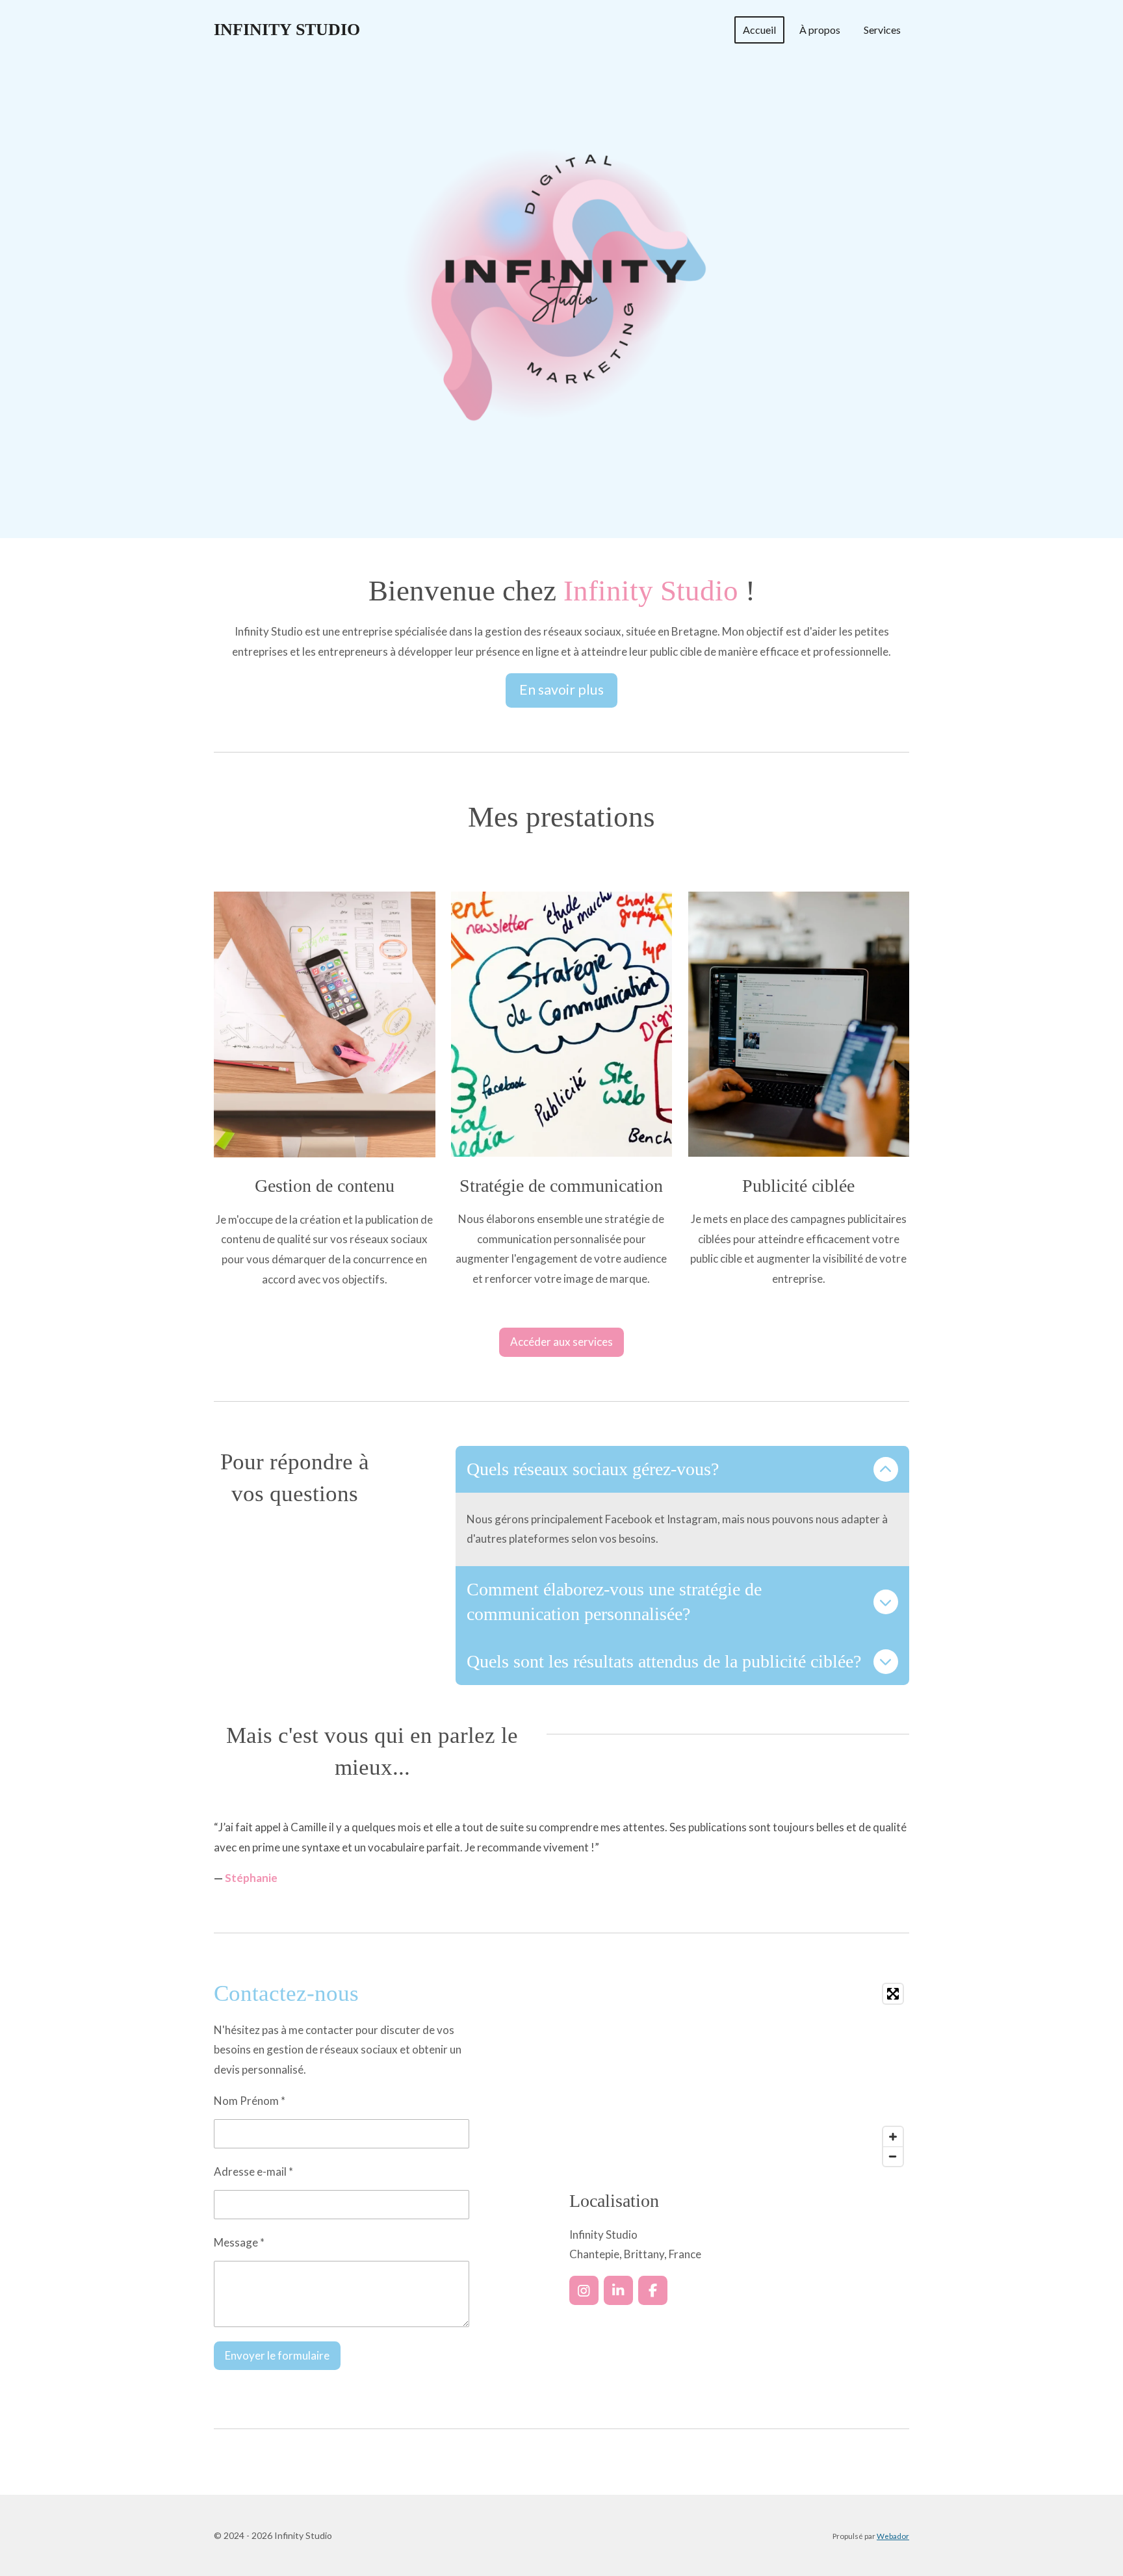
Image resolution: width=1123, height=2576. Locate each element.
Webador (893, 2536)
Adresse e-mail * (253, 2171)
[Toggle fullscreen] (893, 1994)
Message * (239, 2242)
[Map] (739, 2075)
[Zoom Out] (893, 2156)
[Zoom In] (893, 2137)
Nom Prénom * (250, 2101)
